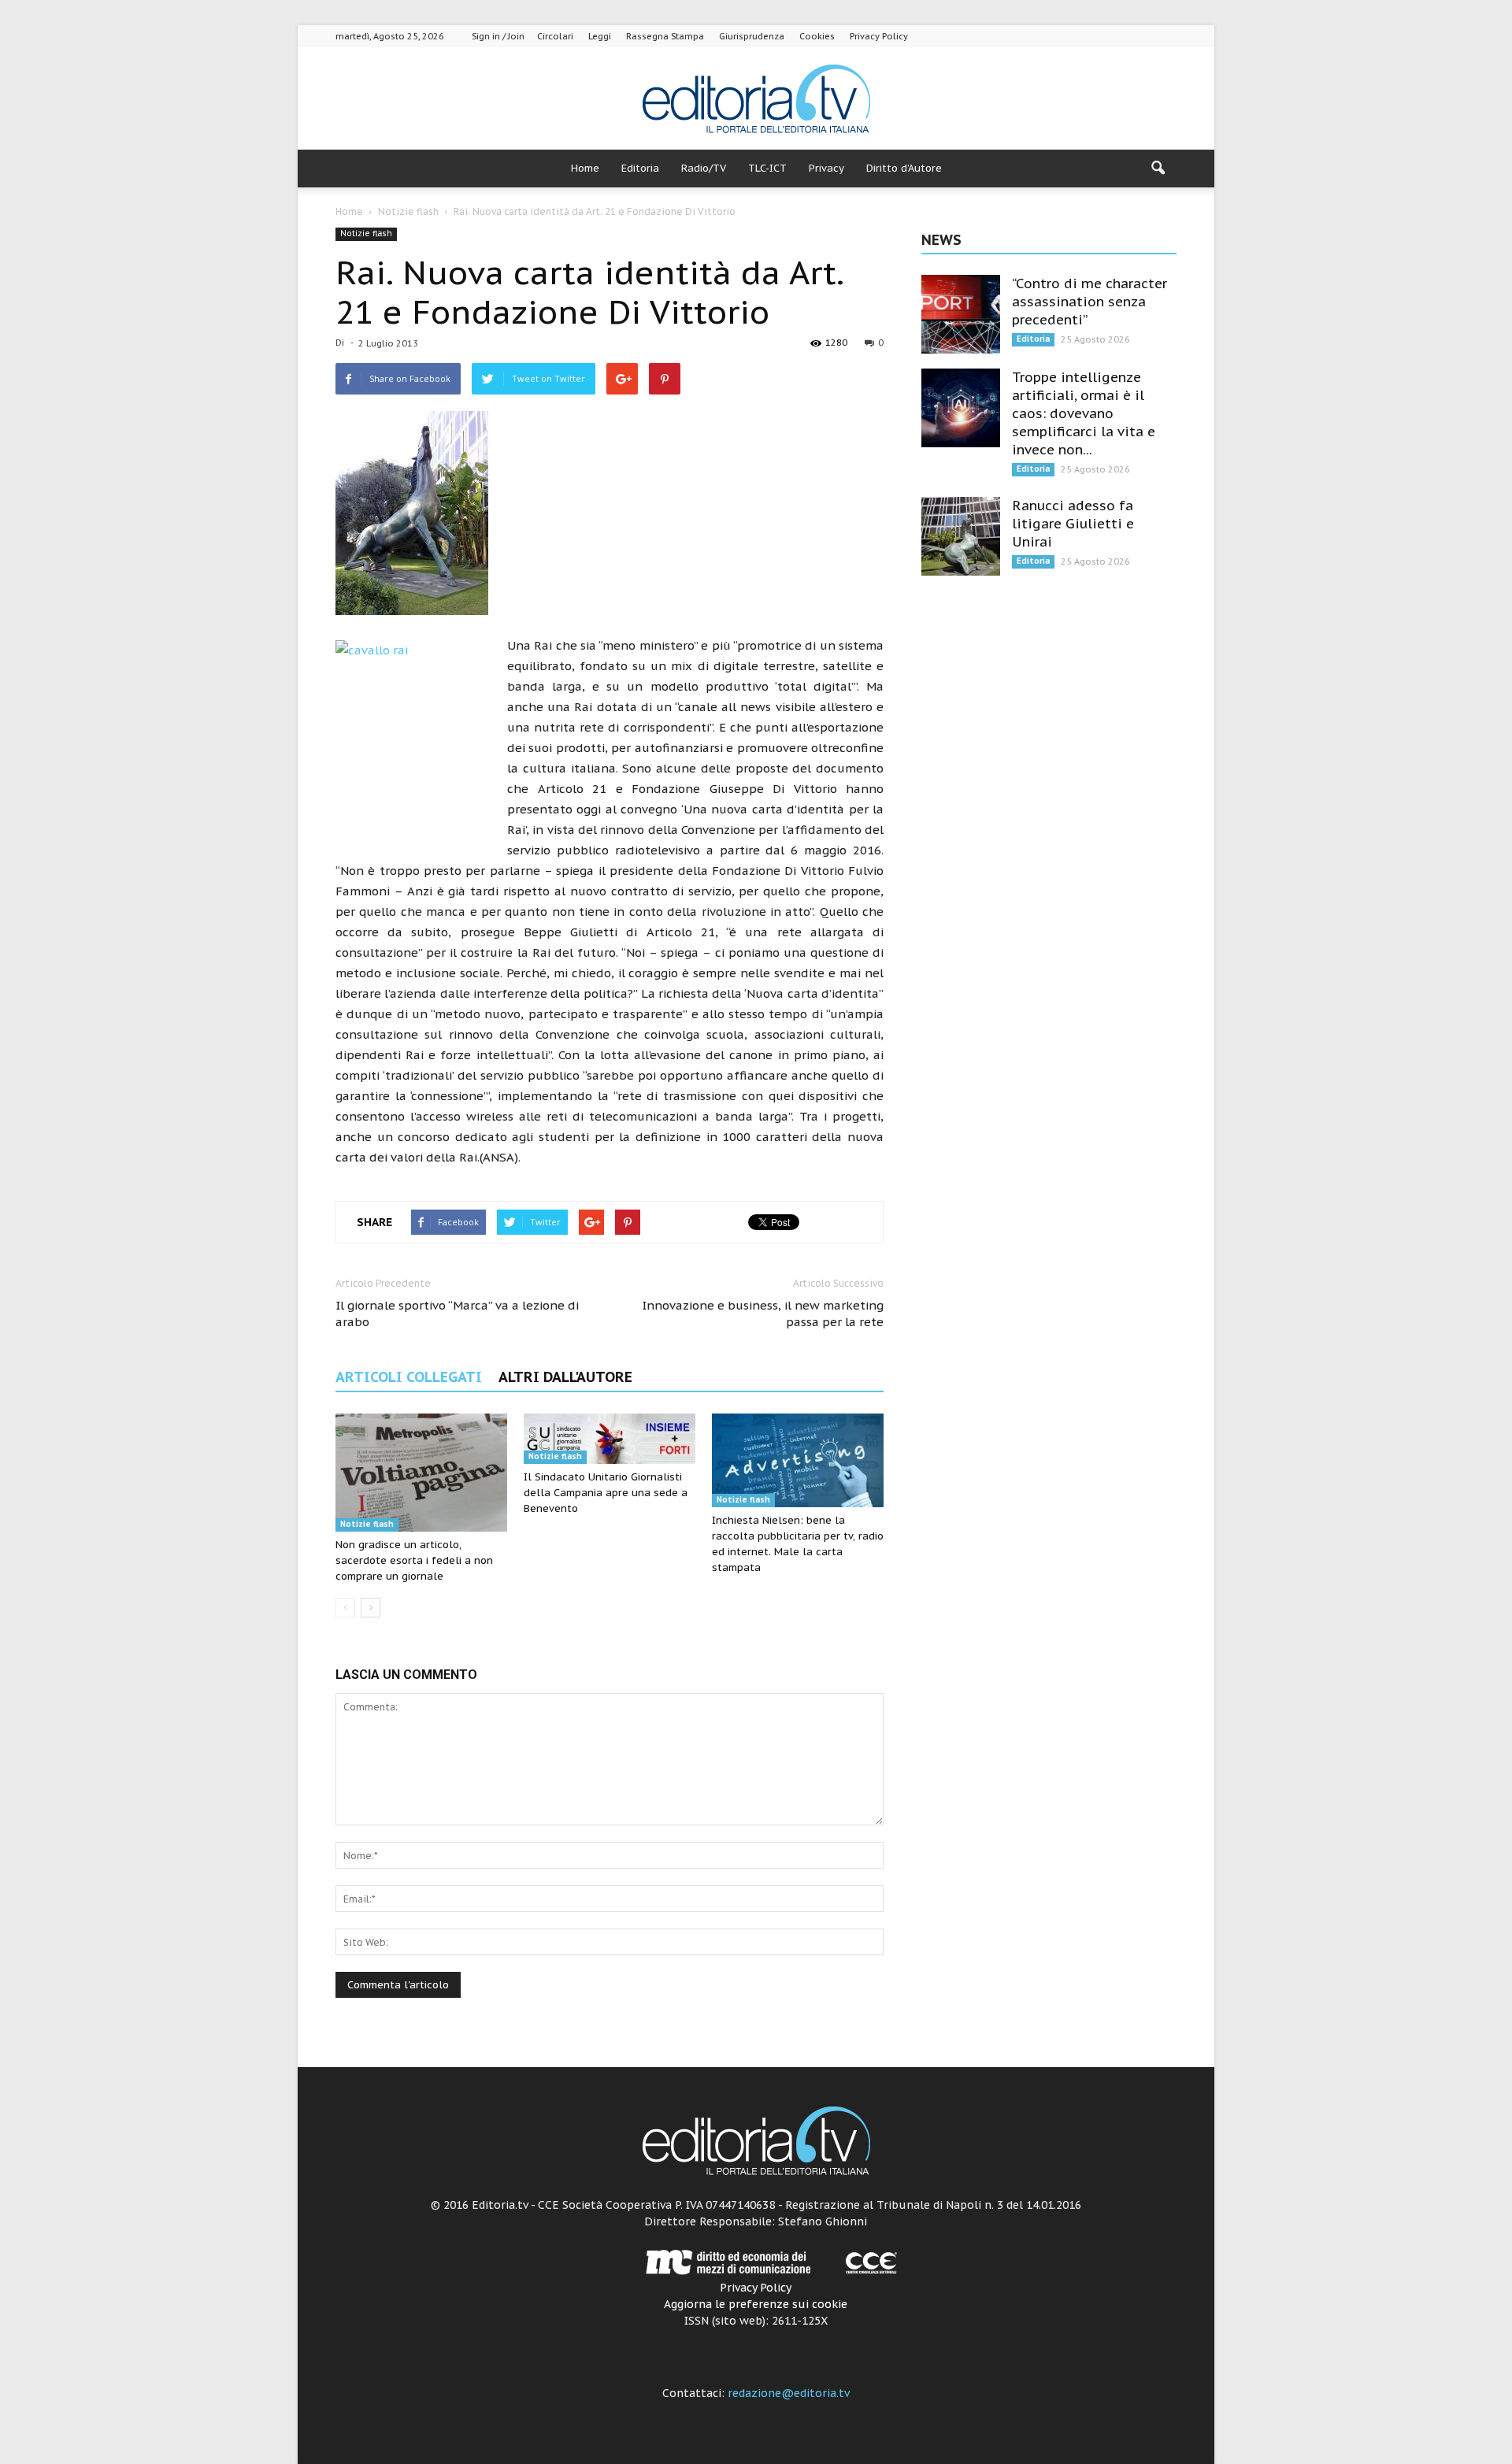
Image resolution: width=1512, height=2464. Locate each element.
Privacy (826, 168)
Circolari (555, 36)
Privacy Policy (879, 36)
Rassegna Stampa (665, 36)
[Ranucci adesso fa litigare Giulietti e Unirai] (961, 536)
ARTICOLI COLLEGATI (409, 1377)
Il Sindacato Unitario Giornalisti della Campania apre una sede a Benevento (606, 1493)
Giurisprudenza (752, 36)
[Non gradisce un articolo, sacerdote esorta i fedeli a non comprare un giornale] (421, 1473)
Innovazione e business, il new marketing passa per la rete (763, 1314)
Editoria (640, 168)
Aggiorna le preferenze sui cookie (756, 2304)
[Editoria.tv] (756, 100)
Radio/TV (704, 168)
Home (585, 168)
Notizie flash (366, 233)
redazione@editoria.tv (789, 2393)
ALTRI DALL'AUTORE (565, 1377)
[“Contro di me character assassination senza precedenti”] (961, 314)
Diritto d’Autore (904, 168)
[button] (1158, 169)
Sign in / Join (498, 36)
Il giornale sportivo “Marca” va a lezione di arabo (457, 1314)
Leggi (600, 36)
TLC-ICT (767, 168)
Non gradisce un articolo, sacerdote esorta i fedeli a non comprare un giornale (414, 1560)
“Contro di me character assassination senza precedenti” (1090, 302)
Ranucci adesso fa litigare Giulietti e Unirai (1073, 524)
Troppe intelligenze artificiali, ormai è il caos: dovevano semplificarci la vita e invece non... (1084, 413)
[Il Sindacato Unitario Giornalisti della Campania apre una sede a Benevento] (610, 1439)
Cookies (817, 36)
